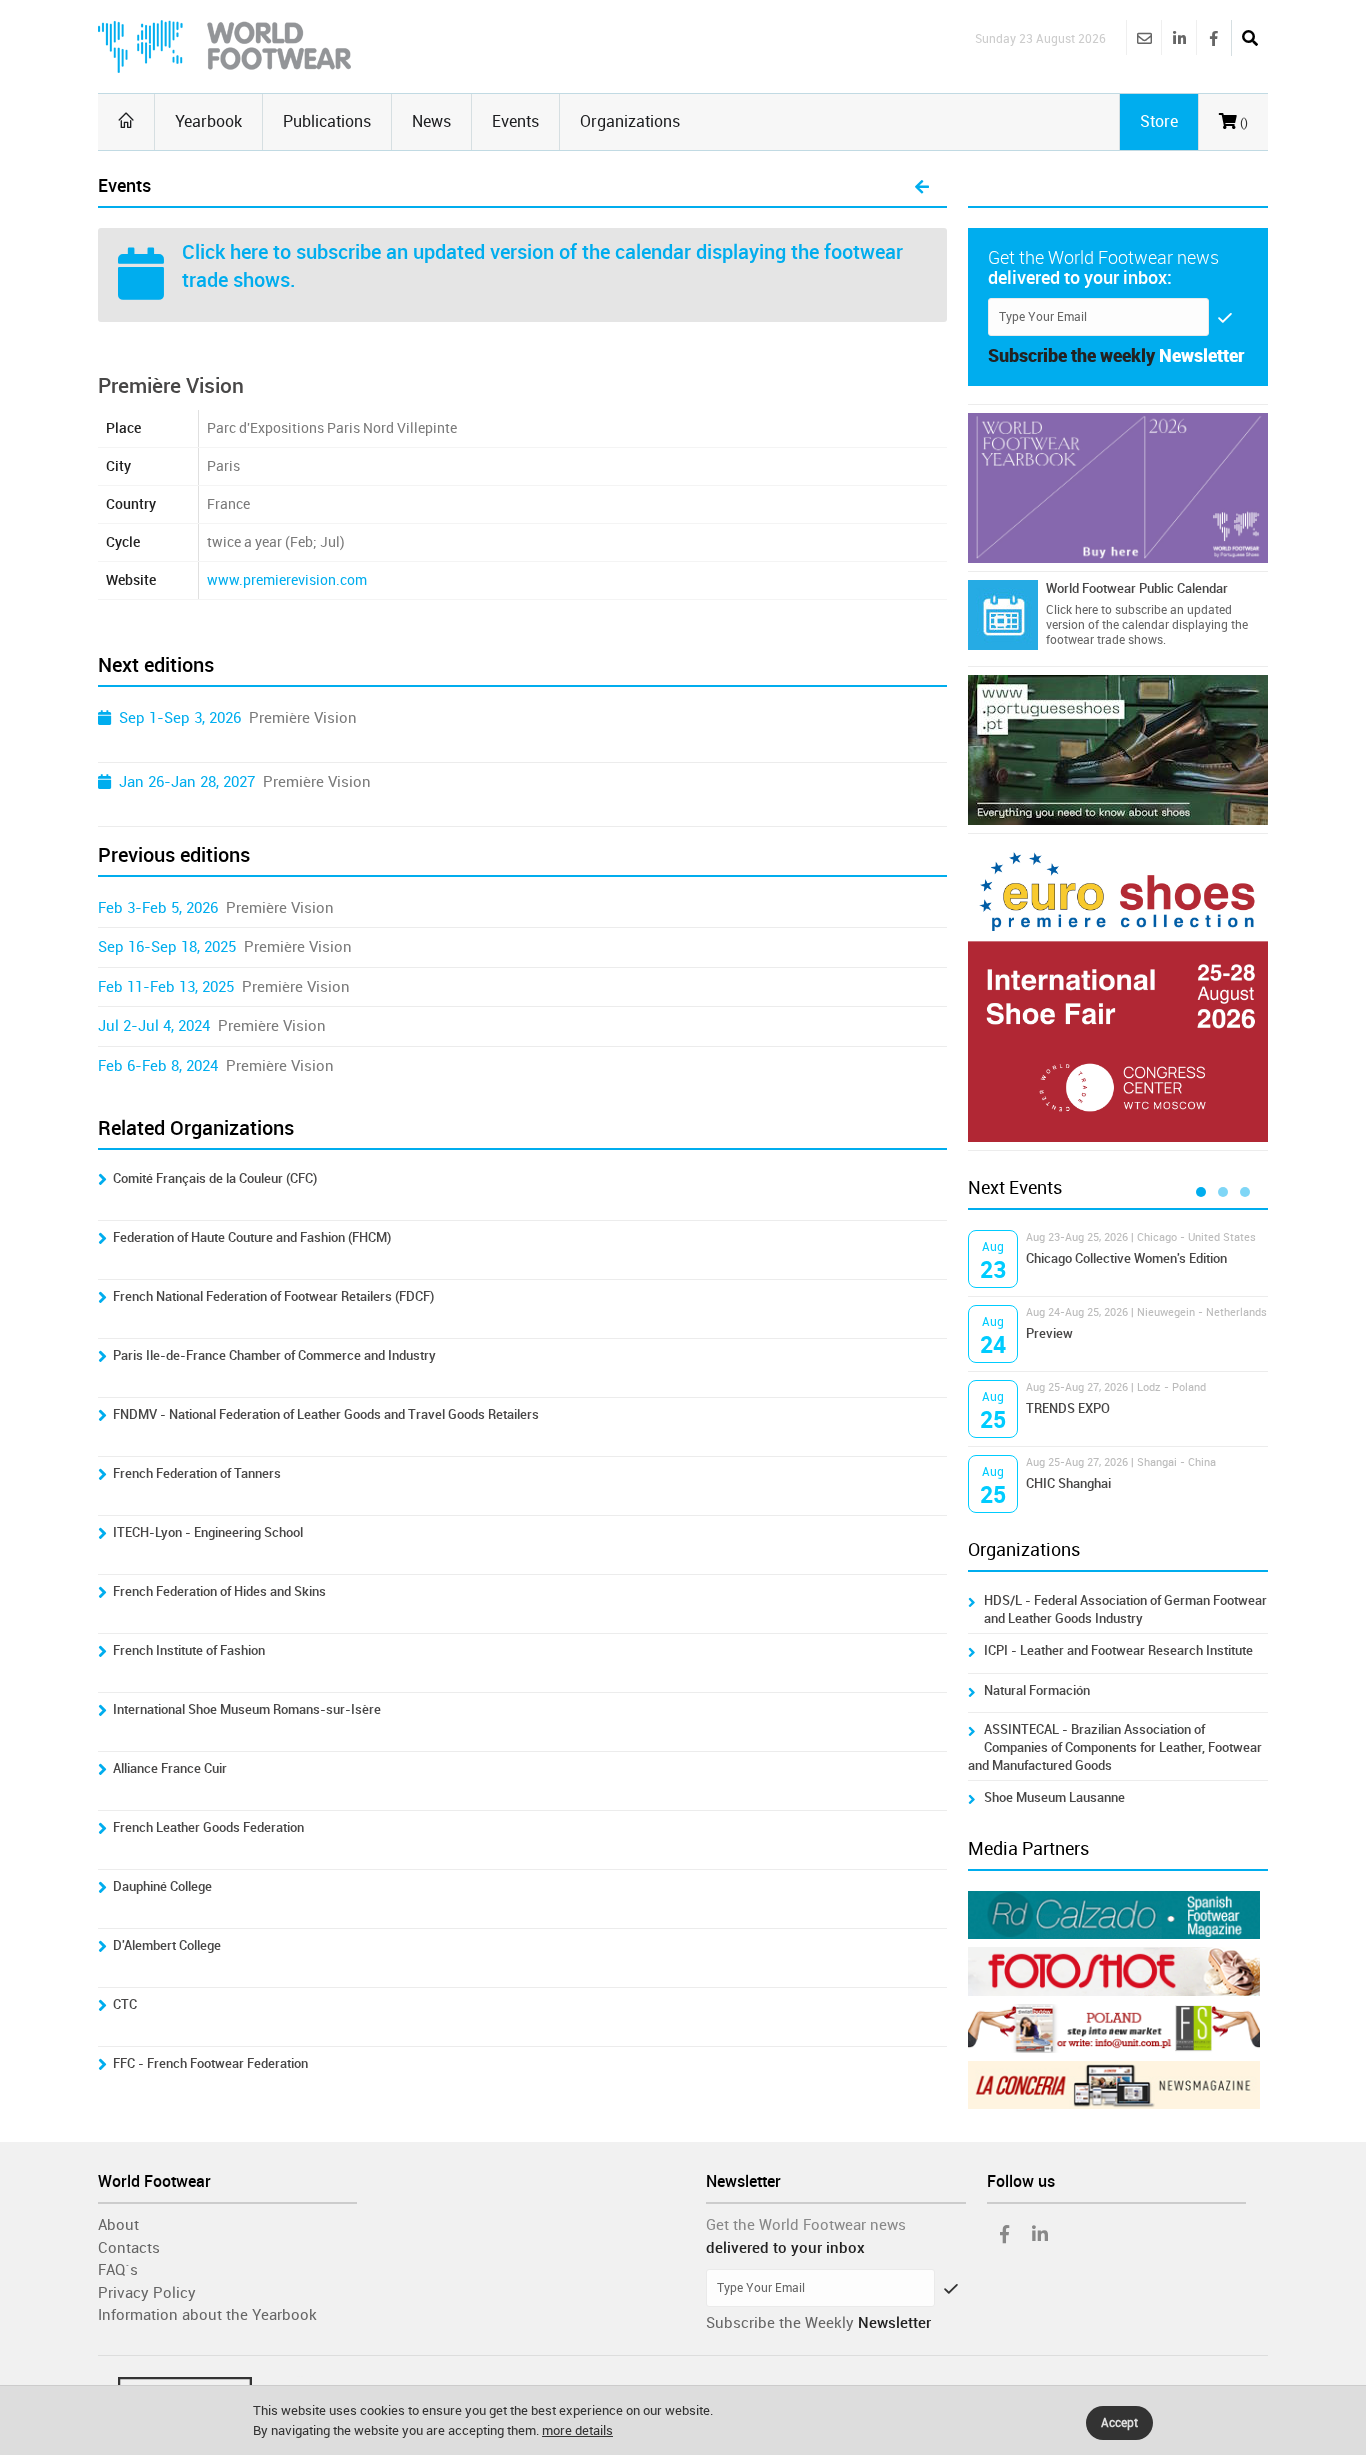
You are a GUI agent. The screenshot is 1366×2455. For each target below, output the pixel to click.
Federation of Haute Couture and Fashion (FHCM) (252, 1237)
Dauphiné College (162, 1886)
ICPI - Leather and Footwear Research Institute (1118, 1650)
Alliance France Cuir (170, 1768)
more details (577, 2430)
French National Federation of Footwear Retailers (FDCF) (273, 1296)
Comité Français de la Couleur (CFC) (215, 1178)
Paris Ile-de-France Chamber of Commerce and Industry (274, 1355)
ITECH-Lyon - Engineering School (208, 1532)
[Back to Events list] (922, 188)
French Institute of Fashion (189, 1650)
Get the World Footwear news (806, 2225)
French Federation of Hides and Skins (219, 1591)
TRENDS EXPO (1068, 1408)
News (431, 121)
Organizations (630, 121)
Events (515, 121)
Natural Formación (1037, 1690)
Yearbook (208, 121)
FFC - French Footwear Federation (210, 2063)
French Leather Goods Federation (208, 1827)
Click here (225, 252)
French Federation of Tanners (197, 1473)
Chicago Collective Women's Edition (1126, 1258)
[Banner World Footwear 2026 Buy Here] (1118, 488)
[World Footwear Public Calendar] (1003, 615)
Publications (327, 121)
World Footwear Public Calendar (1137, 588)
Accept (1119, 2423)
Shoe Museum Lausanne (1054, 1797)
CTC (125, 2004)
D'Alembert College (167, 1945)
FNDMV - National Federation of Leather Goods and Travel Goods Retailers (326, 1414)
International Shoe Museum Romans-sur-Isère (247, 1709)
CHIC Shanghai (1068, 1483)
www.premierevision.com (287, 580)
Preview (1049, 1333)
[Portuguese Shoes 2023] (1118, 750)
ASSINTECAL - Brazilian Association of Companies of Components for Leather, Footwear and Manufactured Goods (1115, 1747)
